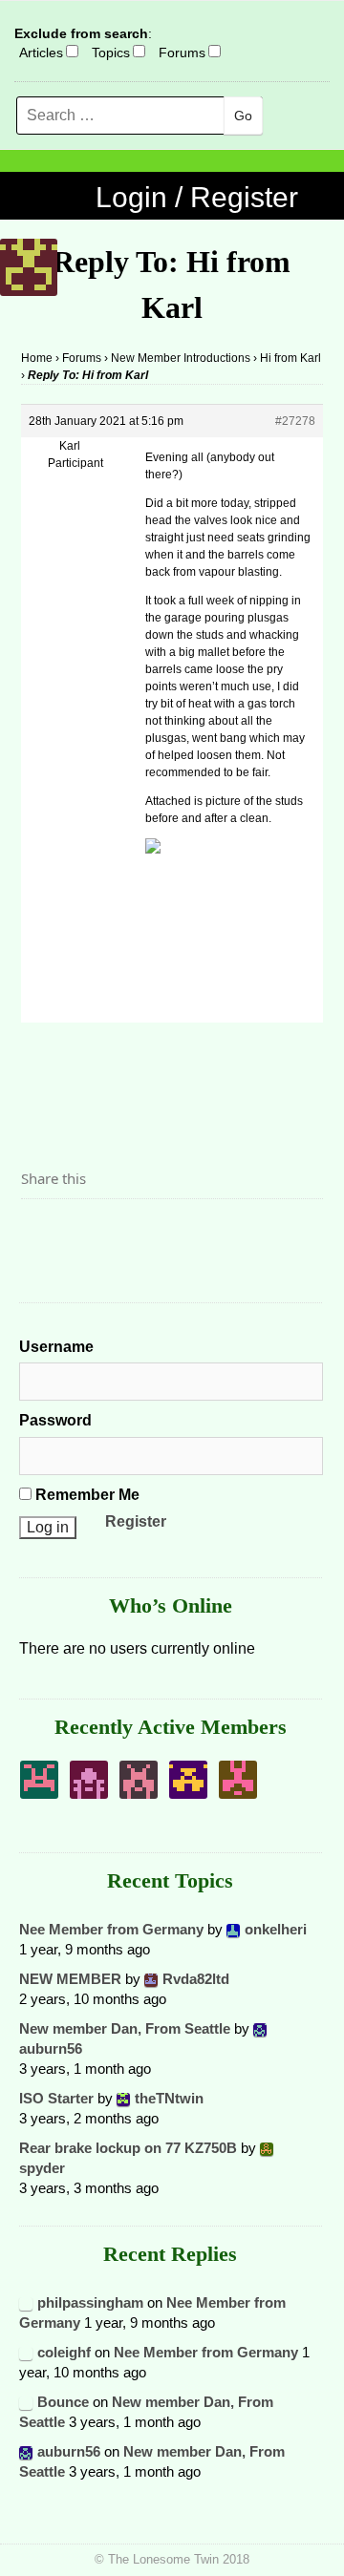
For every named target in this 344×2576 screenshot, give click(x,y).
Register (136, 1521)
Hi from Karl (290, 358)
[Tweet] (81, 1232)
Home (37, 358)
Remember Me (86, 1495)
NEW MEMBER (70, 1979)
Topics (111, 53)
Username (56, 1347)
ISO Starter (56, 2098)
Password (55, 1420)
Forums (182, 53)
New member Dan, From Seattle (125, 2028)
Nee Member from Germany (111, 1929)
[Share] (41, 1232)
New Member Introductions (181, 358)
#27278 (295, 421)
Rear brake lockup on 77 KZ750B (128, 2148)
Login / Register (197, 197)
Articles (41, 53)
